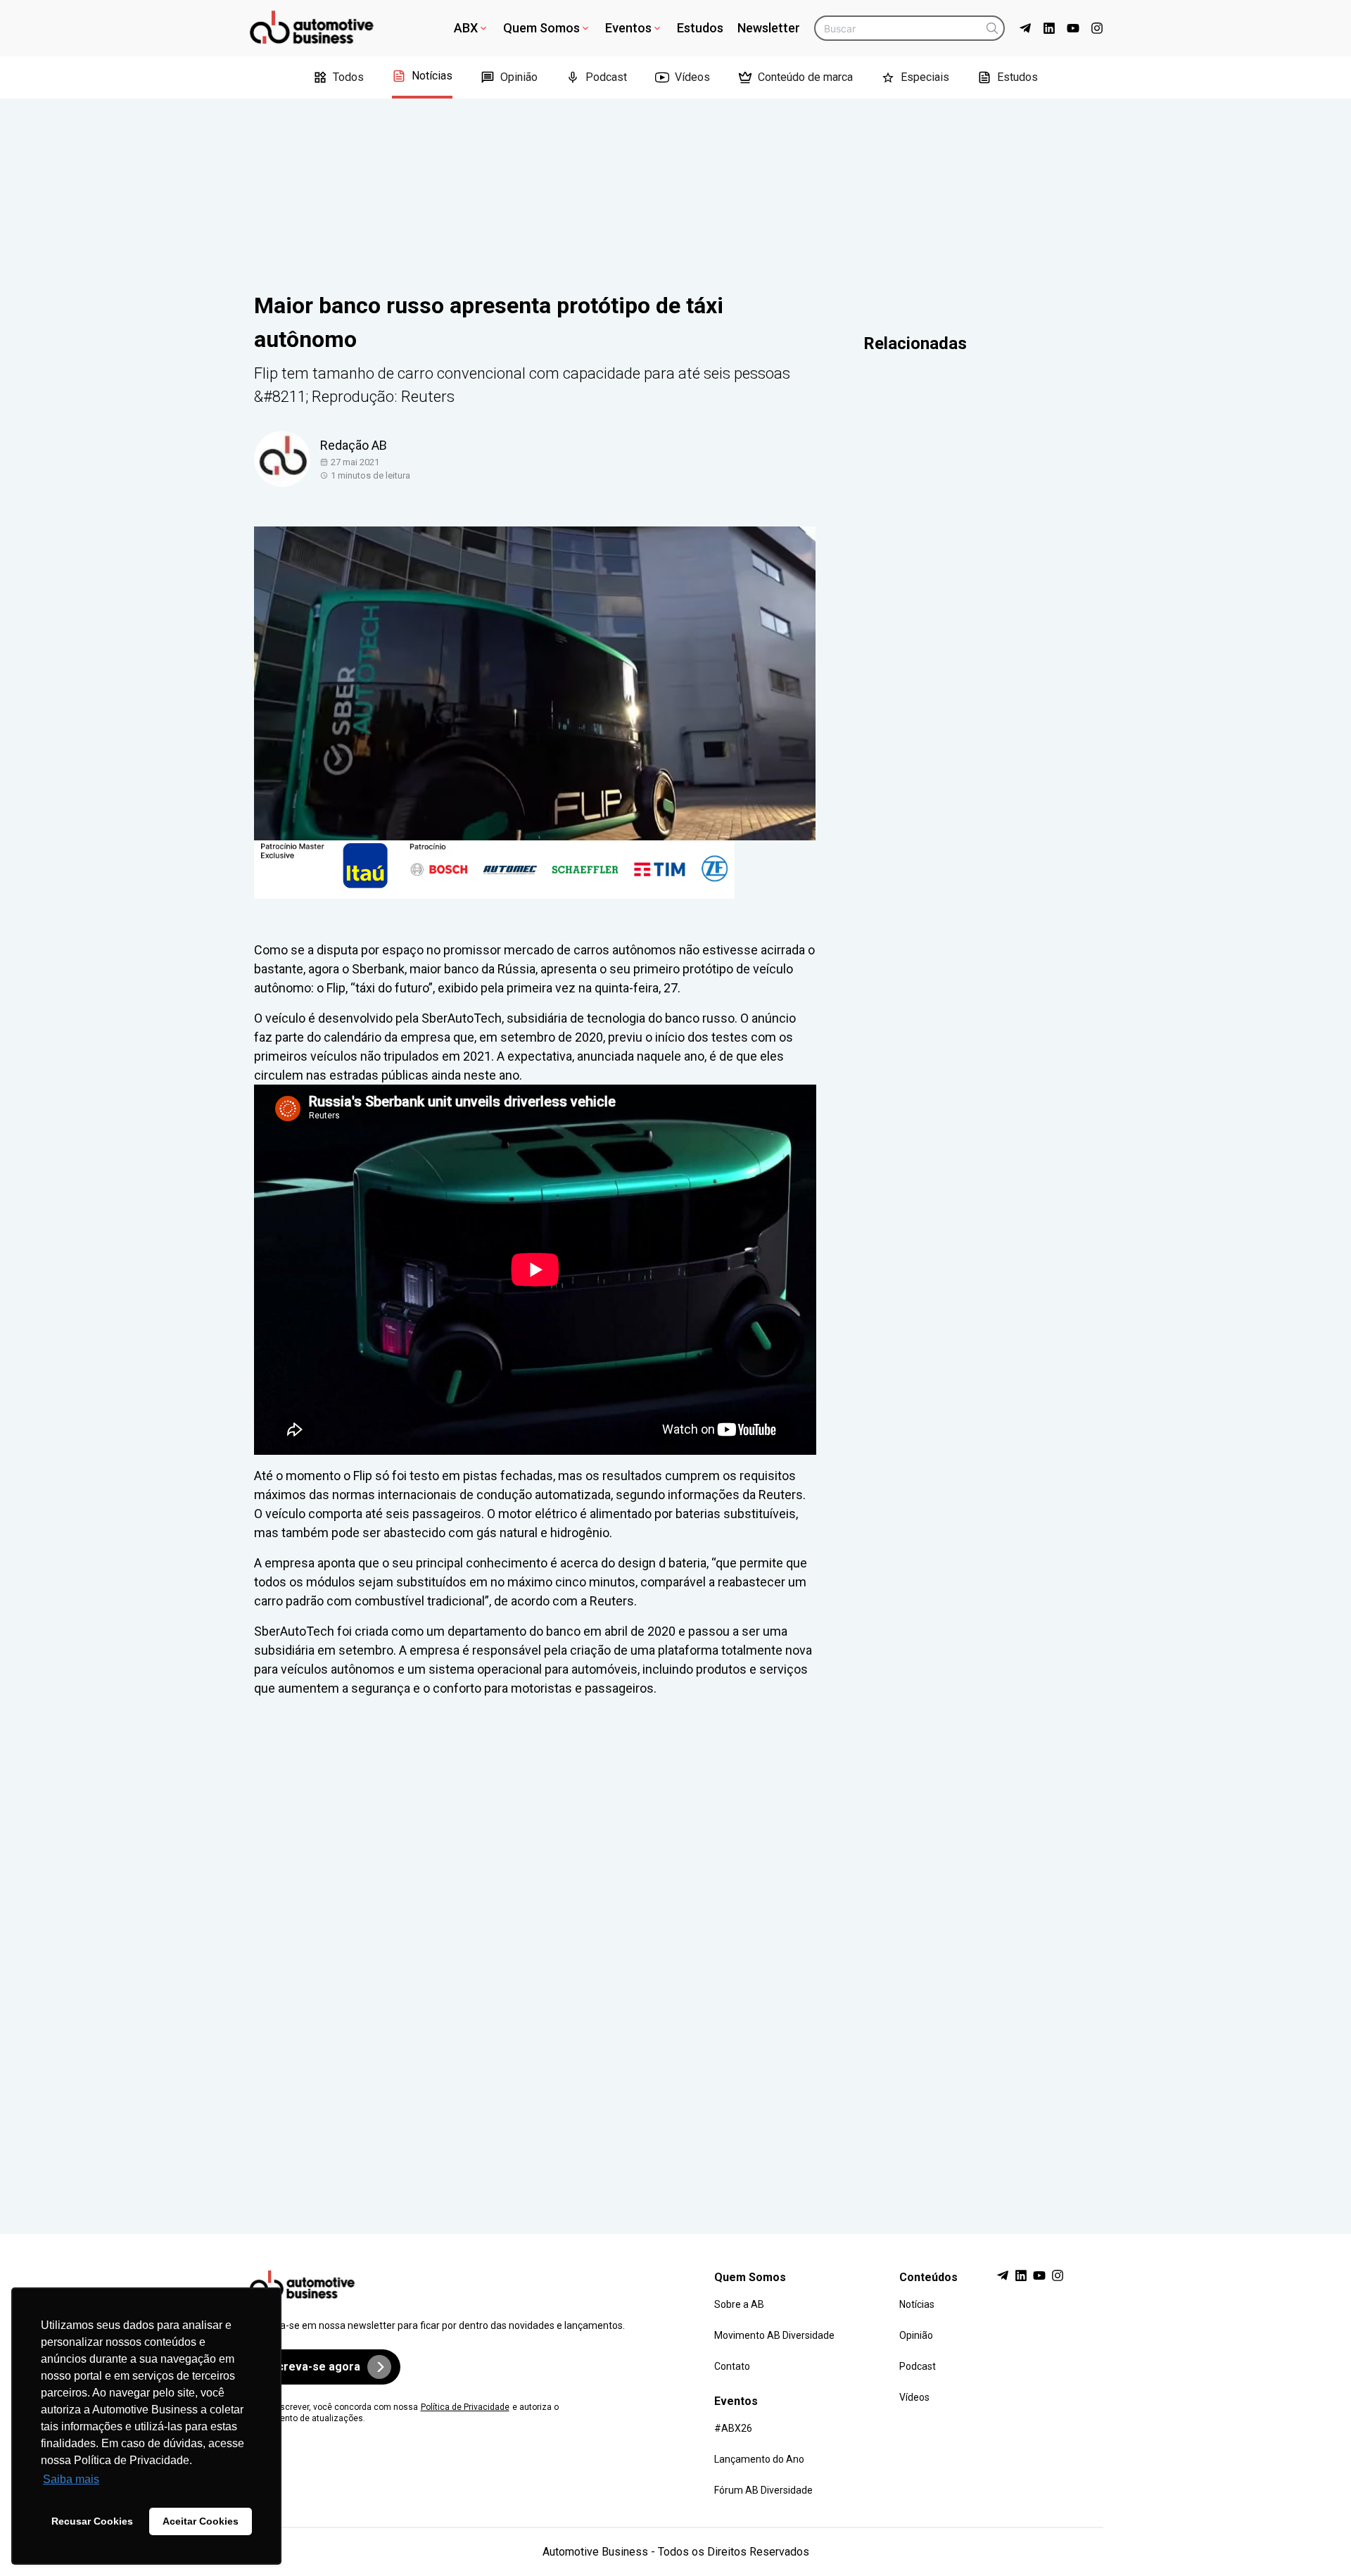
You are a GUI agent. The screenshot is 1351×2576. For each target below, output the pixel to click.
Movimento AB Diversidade (774, 2335)
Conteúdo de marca (805, 77)
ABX (466, 28)
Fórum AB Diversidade (763, 2490)
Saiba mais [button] (71, 2479)
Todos (348, 77)
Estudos (700, 28)
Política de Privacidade (465, 2407)
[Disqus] (676, 1952)
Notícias (432, 76)
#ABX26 (733, 2428)
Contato (732, 2366)
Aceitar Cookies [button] (201, 2521)
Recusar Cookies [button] (92, 2521)
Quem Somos (541, 28)
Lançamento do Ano (759, 2459)
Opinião (519, 77)
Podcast (606, 77)
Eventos (628, 28)
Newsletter (769, 28)
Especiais (925, 77)
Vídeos (692, 77)
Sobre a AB (739, 2304)
